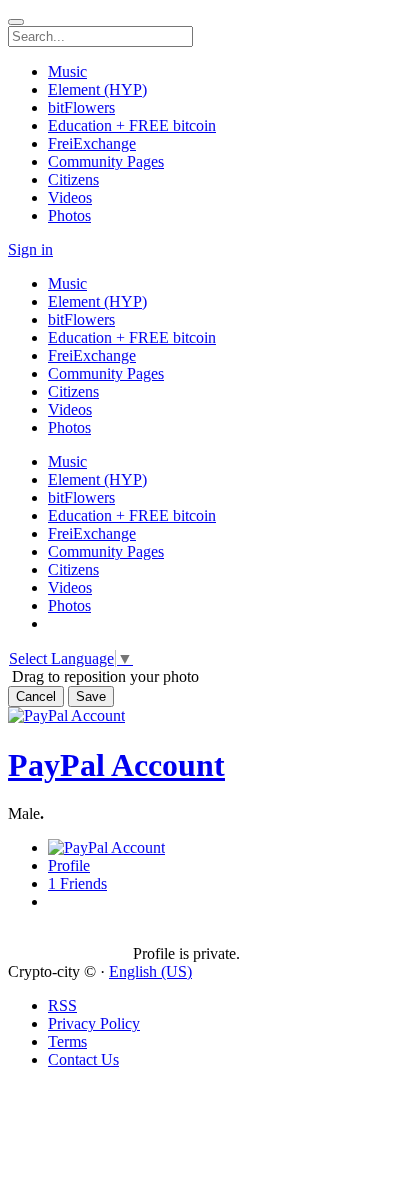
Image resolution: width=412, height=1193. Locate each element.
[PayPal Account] (70, 936)
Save (91, 696)
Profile (69, 865)
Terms (67, 1041)
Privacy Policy (94, 1023)
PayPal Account (116, 765)
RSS (62, 1005)
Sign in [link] (30, 249)
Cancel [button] (36, 696)
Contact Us (83, 1059)
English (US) (150, 971)
